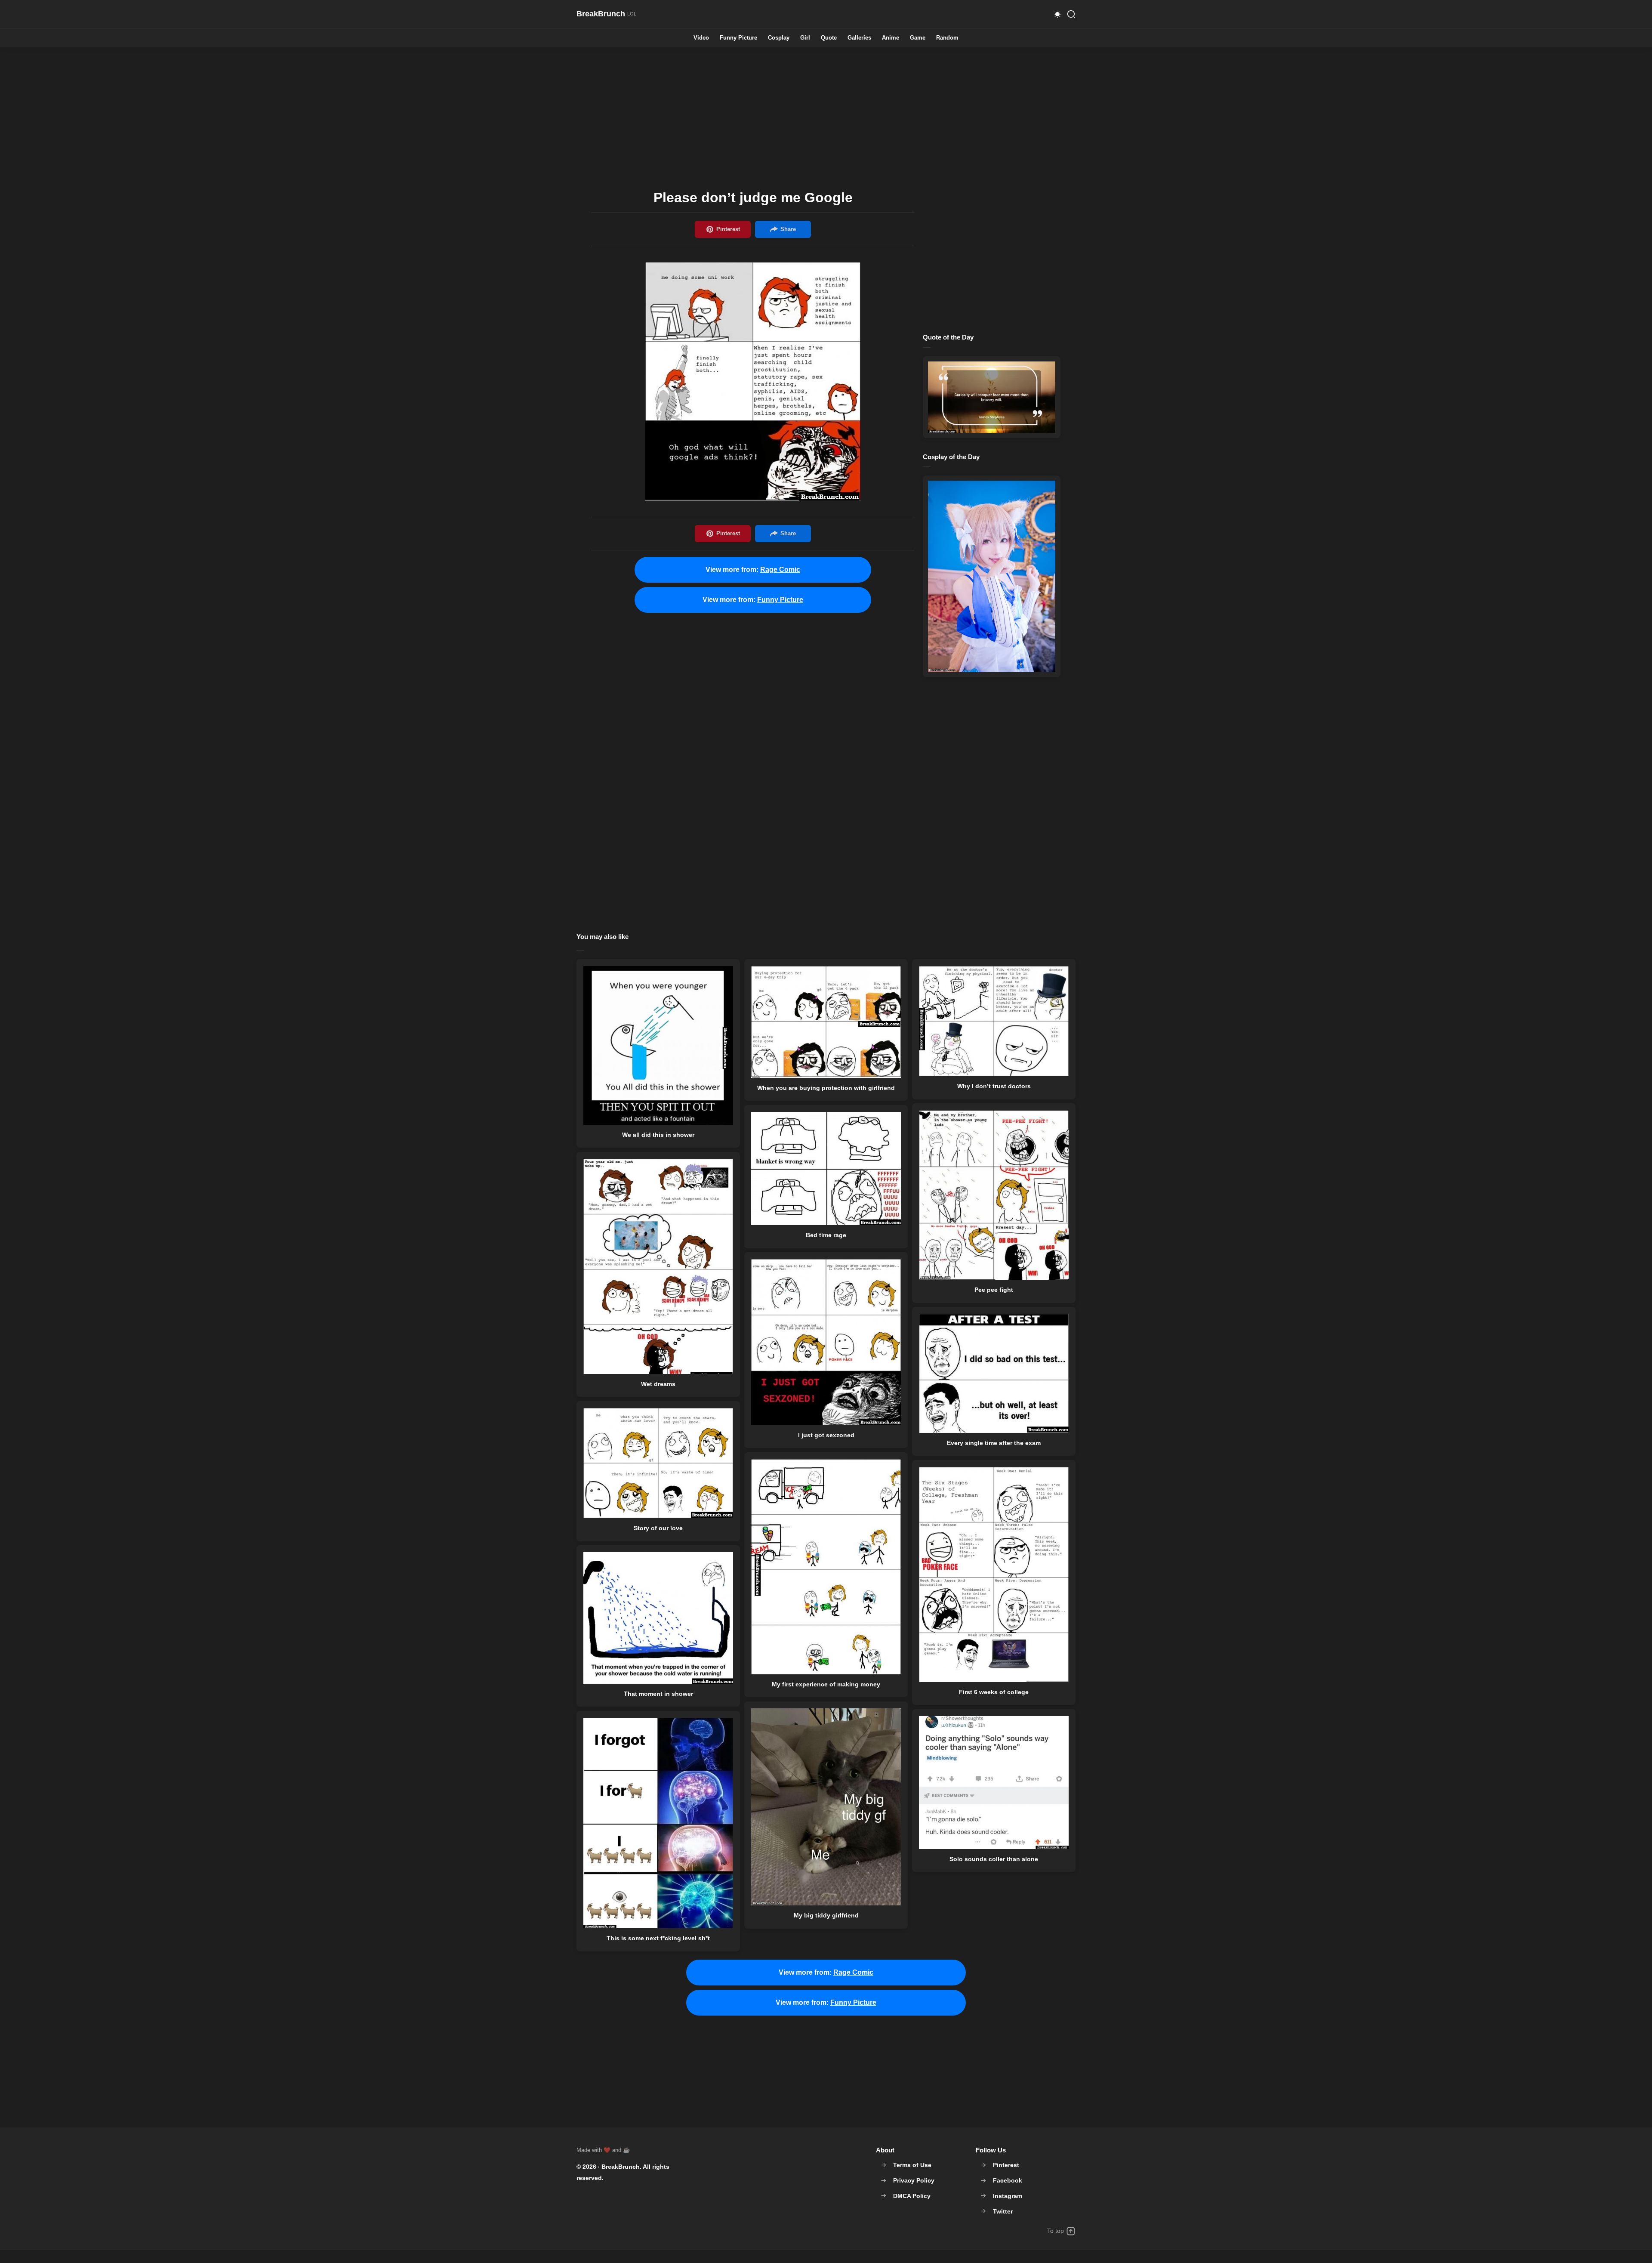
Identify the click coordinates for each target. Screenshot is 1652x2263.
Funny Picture (738, 38)
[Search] (1071, 14)
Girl (805, 38)
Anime (891, 38)
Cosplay (779, 38)
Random (947, 38)
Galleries (859, 38)
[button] (1057, 14)
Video (701, 38)
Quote (829, 38)
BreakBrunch (621, 2167)
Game (918, 38)
